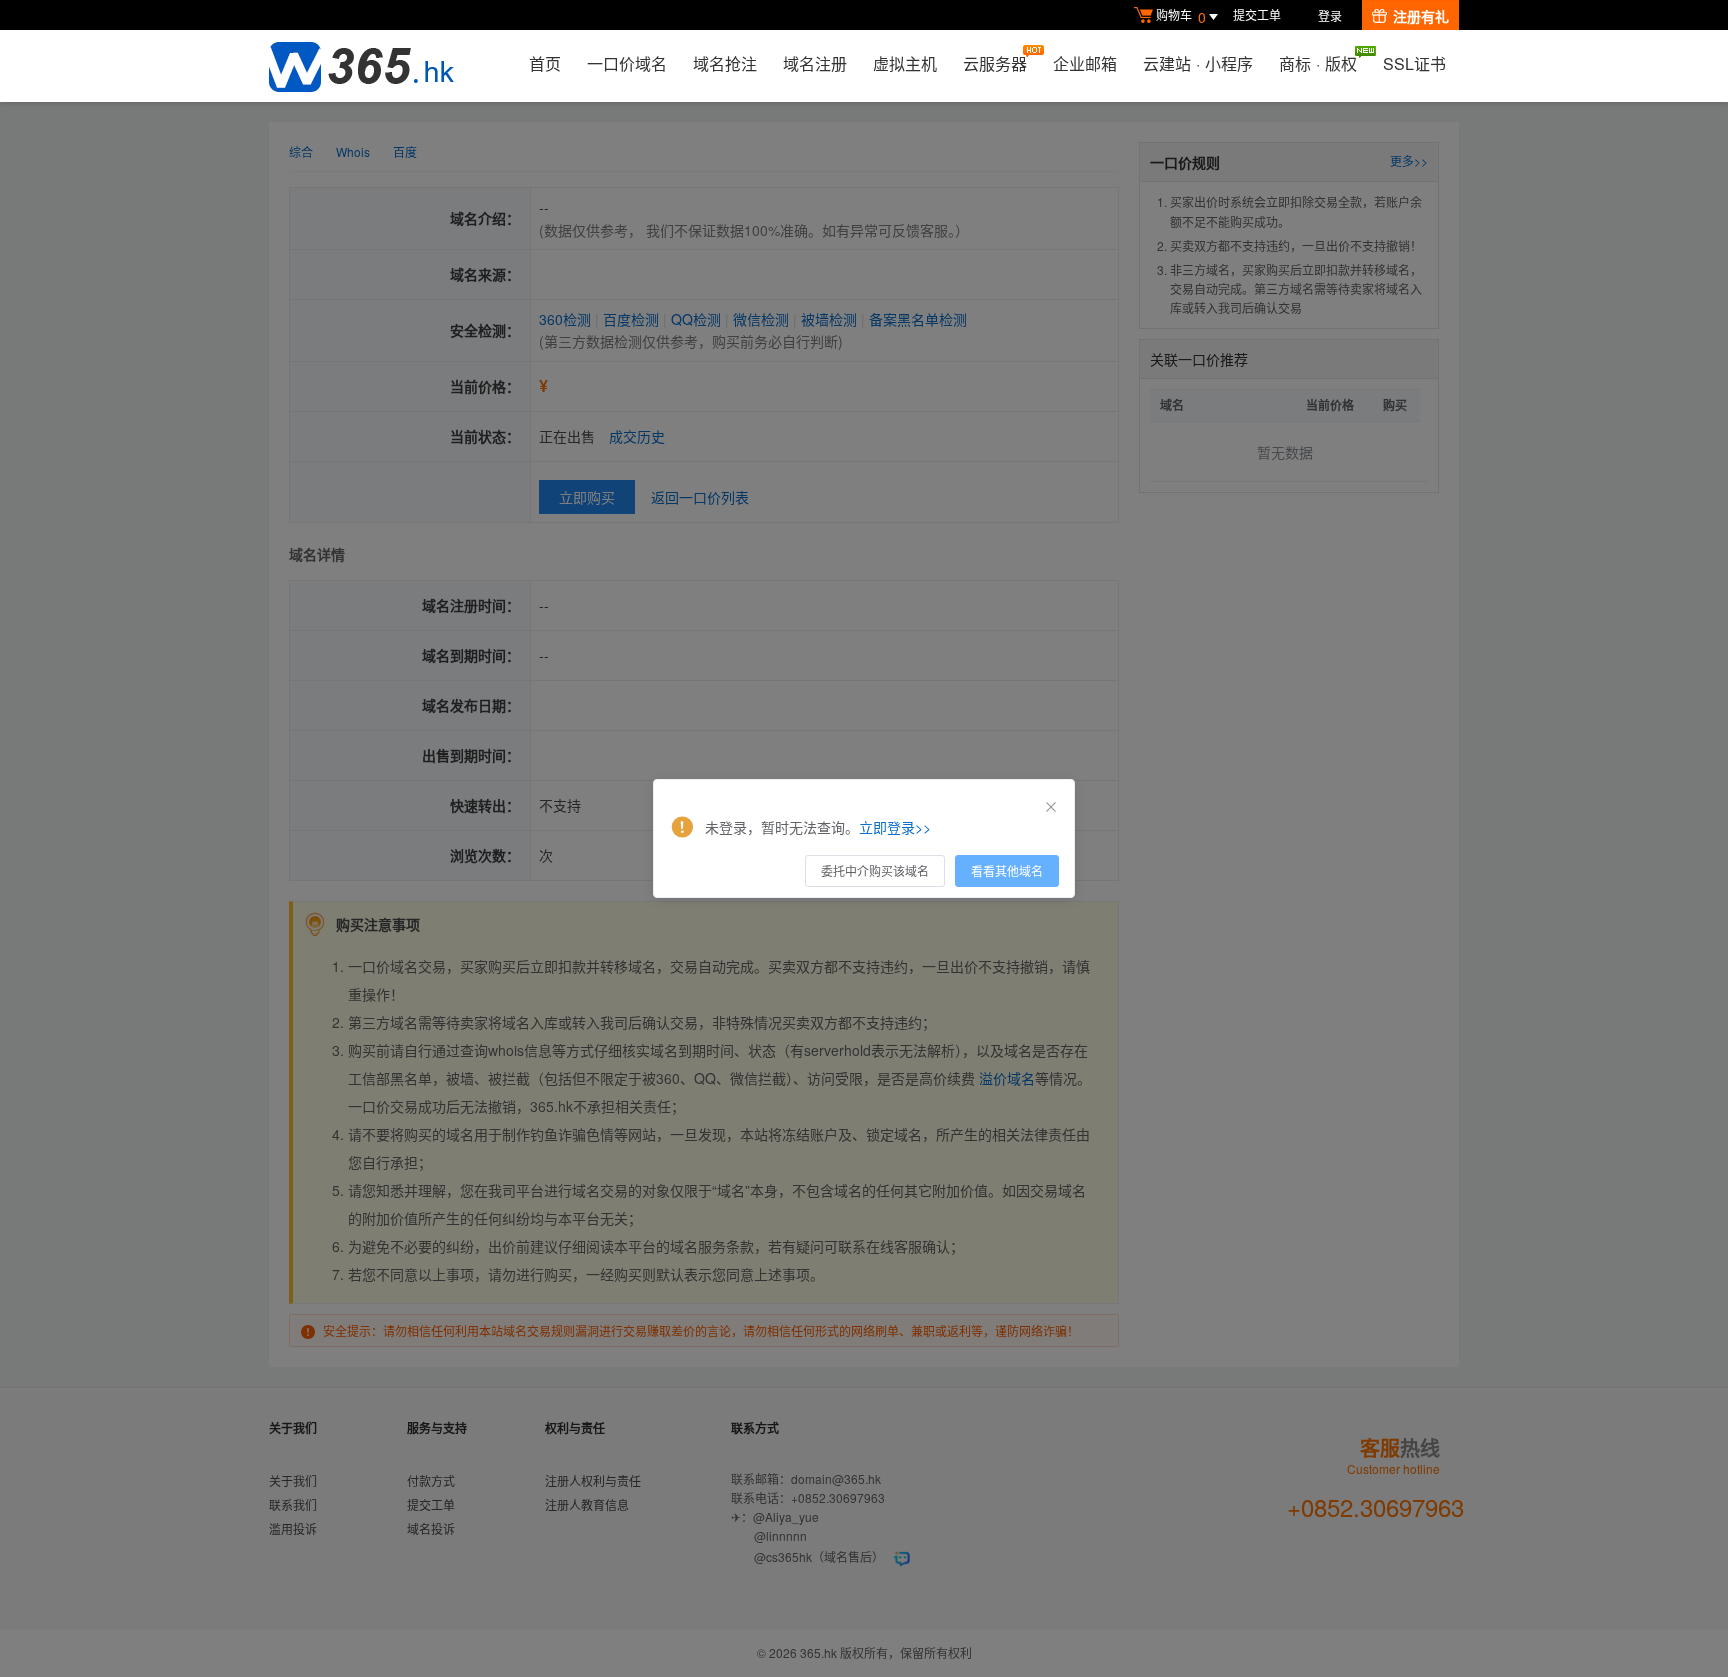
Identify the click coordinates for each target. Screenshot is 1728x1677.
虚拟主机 (905, 63)
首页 (545, 63)
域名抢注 (725, 63)
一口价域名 (627, 63)
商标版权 (1318, 63)
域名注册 (815, 63)
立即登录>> (895, 827)
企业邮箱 (1085, 63)
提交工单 (1257, 14)
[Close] (1051, 806)
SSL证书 (1414, 63)
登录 (1330, 15)
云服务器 (995, 63)
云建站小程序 (1198, 63)
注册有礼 (1421, 16)
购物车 (1181, 16)
